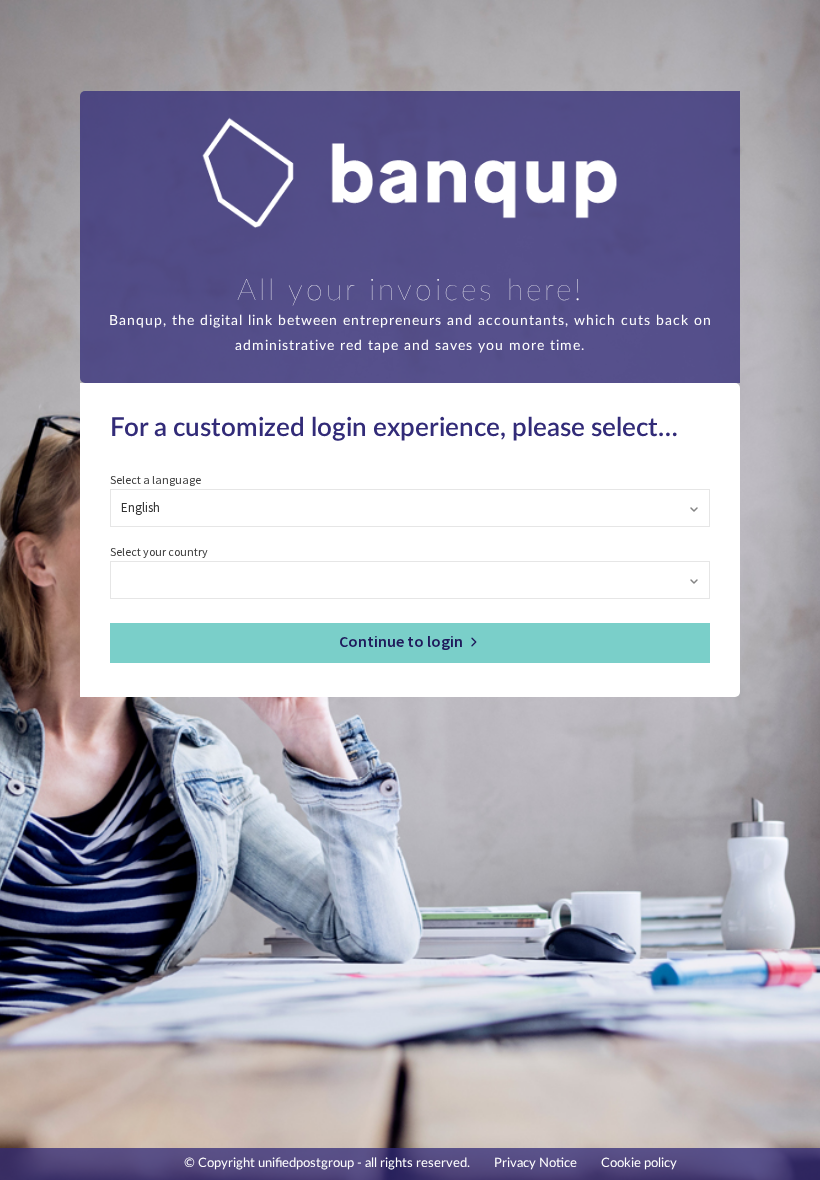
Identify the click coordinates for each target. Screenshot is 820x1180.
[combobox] (410, 509)
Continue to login (402, 641)
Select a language (155, 479)
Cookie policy (639, 1163)
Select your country (159, 551)
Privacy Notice (535, 1163)
